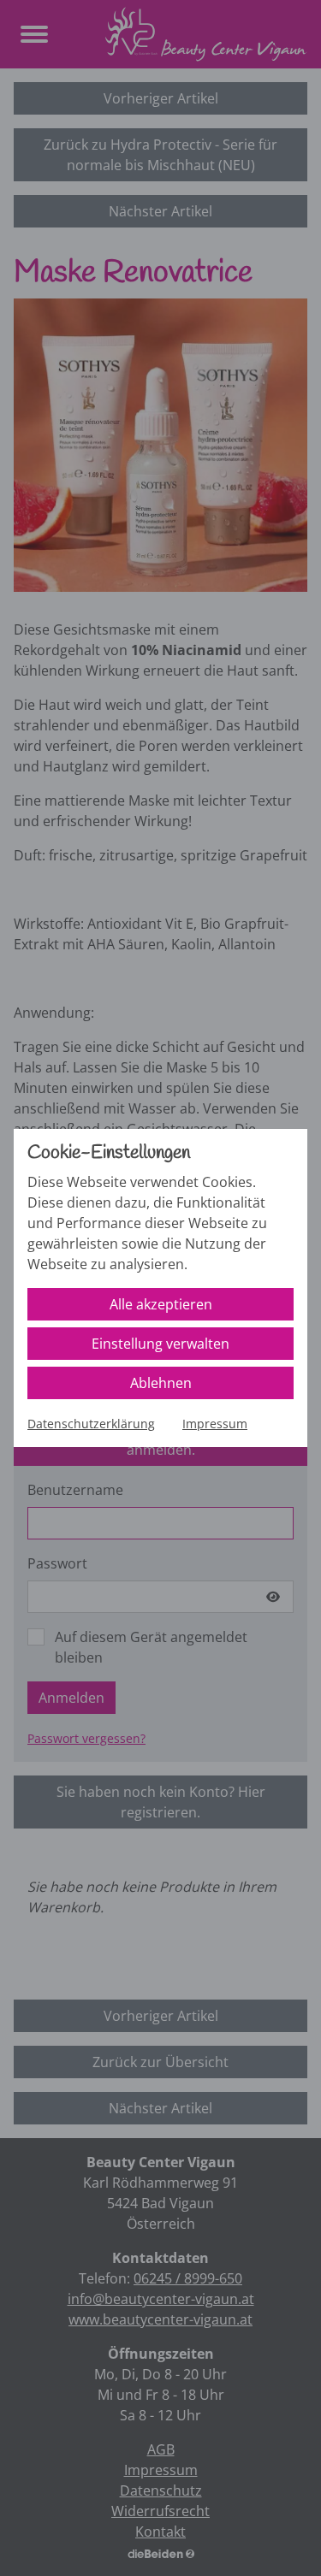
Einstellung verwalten (160, 1344)
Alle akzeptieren (161, 1304)
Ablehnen (161, 1383)
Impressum (215, 1424)
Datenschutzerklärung (91, 1424)
